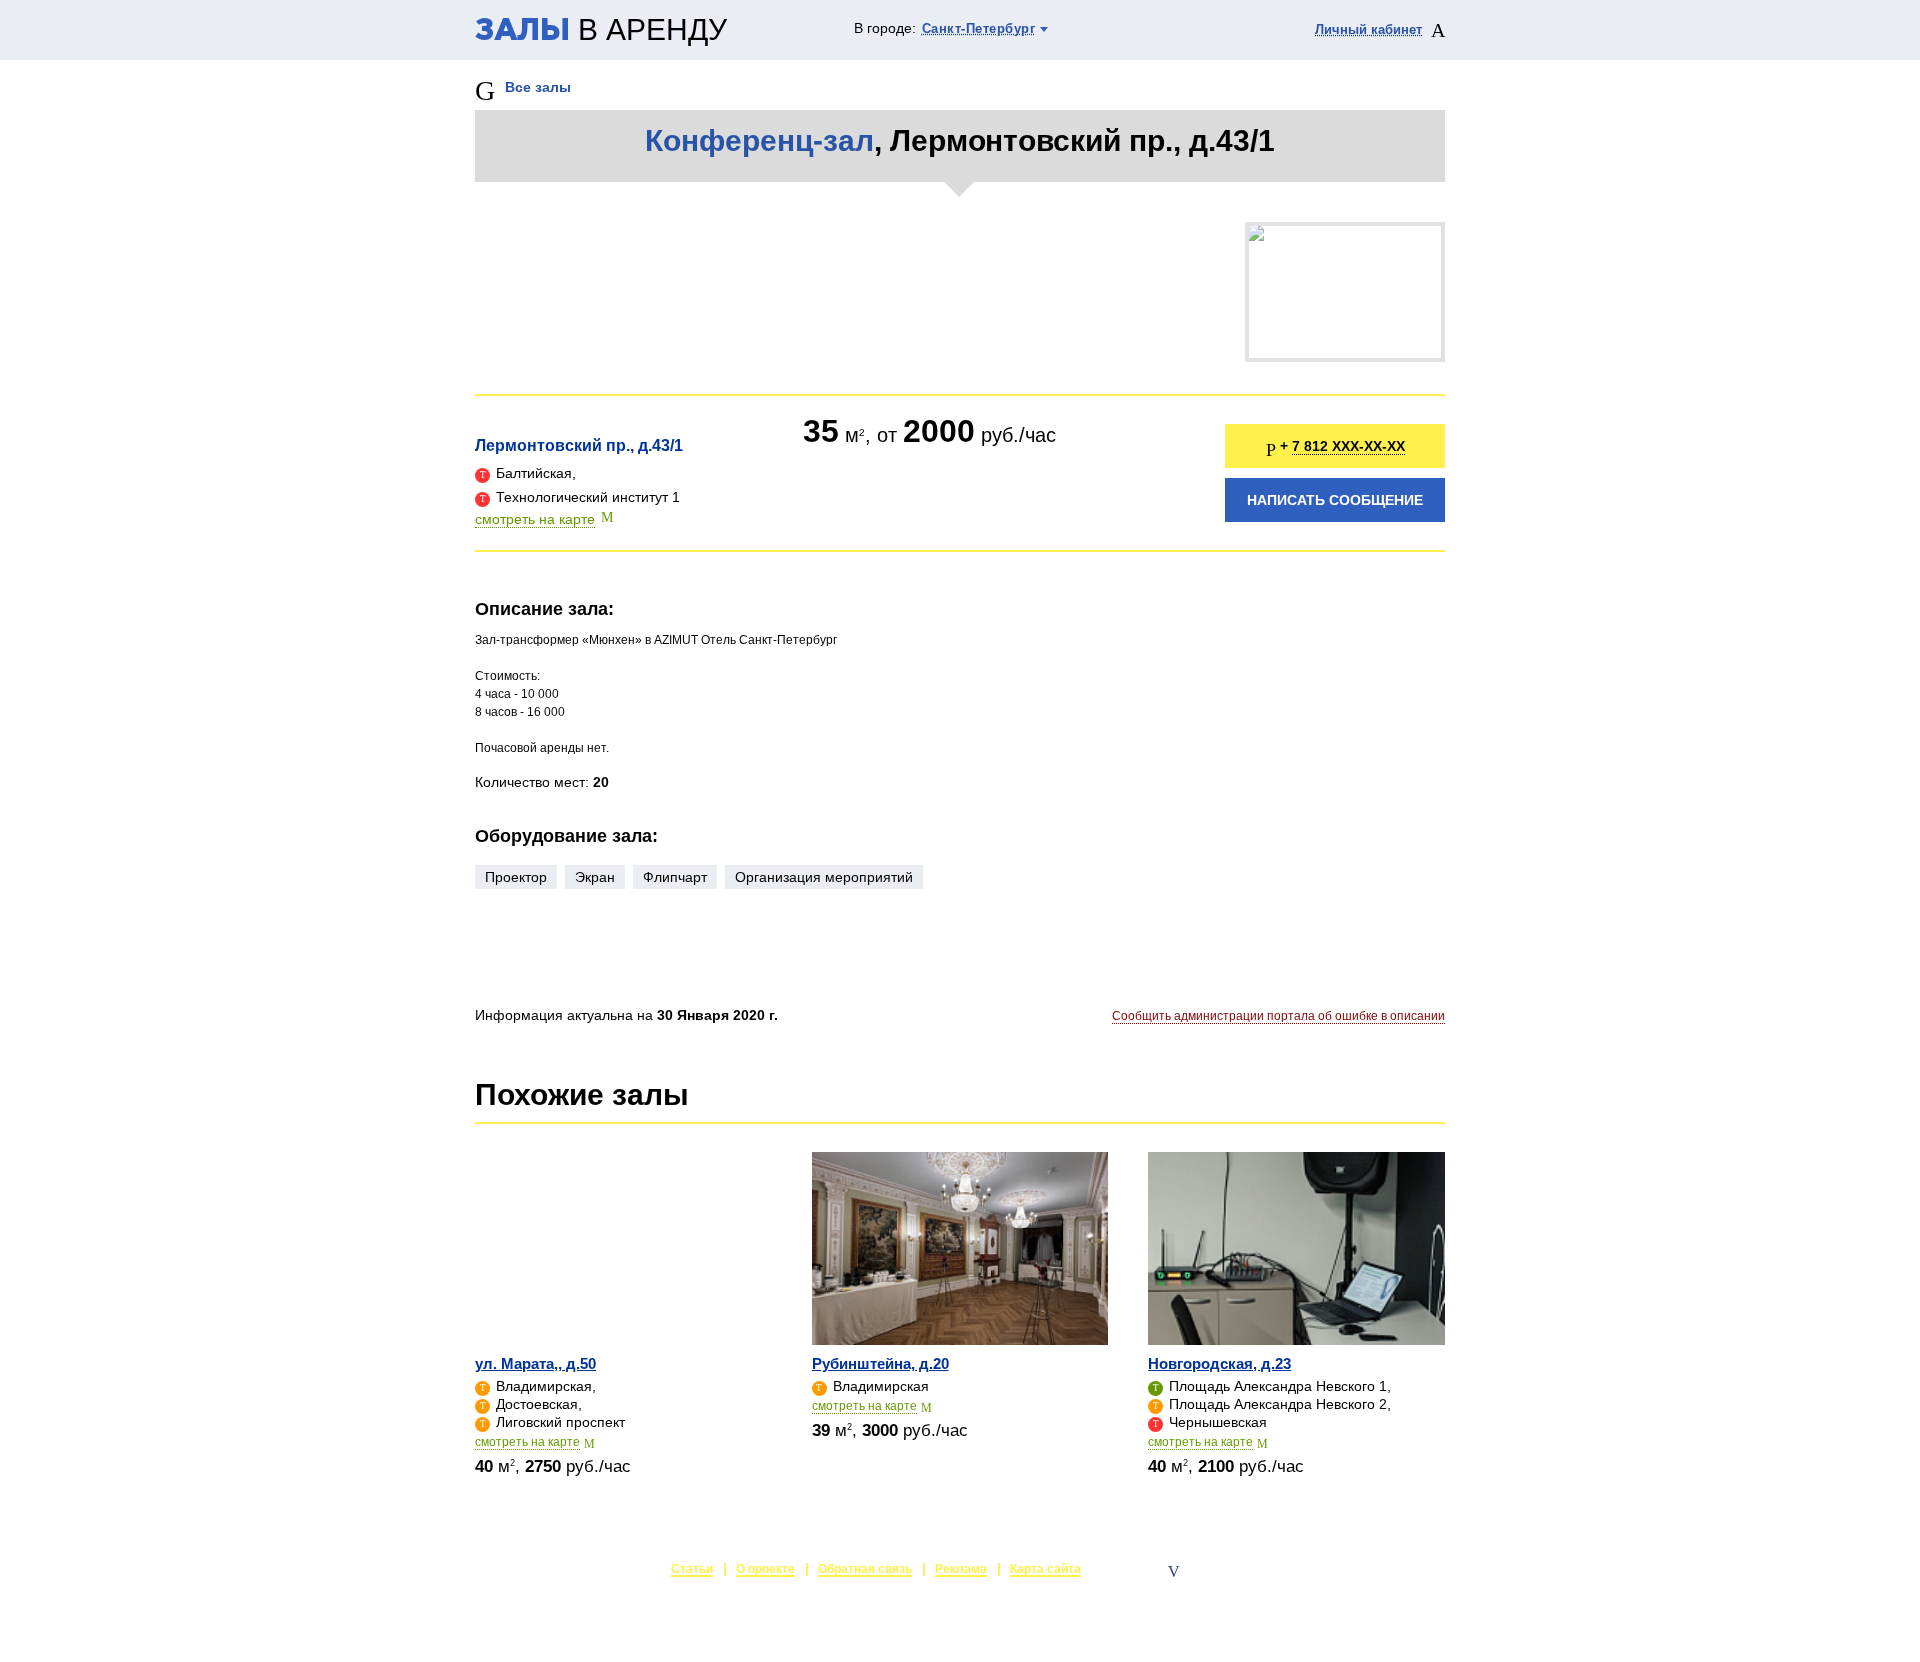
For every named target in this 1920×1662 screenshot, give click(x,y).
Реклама (961, 1569)
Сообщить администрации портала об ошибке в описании (1278, 1016)
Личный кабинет (1368, 29)
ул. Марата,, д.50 (535, 1363)
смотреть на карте (535, 519)
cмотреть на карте (527, 1442)
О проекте (765, 1569)
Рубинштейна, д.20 (880, 1363)
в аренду (601, 31)
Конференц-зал (759, 140)
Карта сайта (1045, 1569)
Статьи (692, 1569)
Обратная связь (865, 1569)
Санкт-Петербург (979, 28)
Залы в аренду (1398, 1571)
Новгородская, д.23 (1219, 1363)
